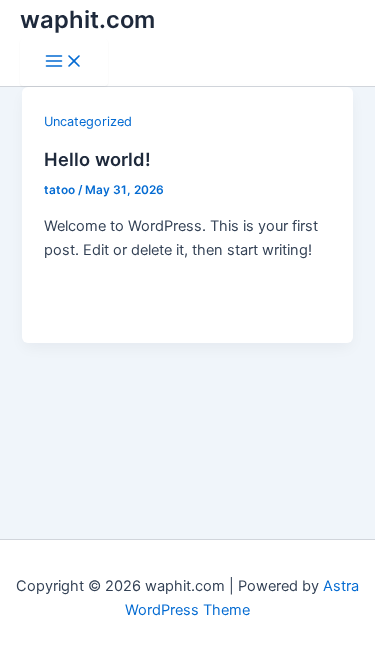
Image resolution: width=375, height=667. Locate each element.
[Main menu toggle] (64, 62)
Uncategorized (88, 121)
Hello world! (97, 159)
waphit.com (87, 19)
